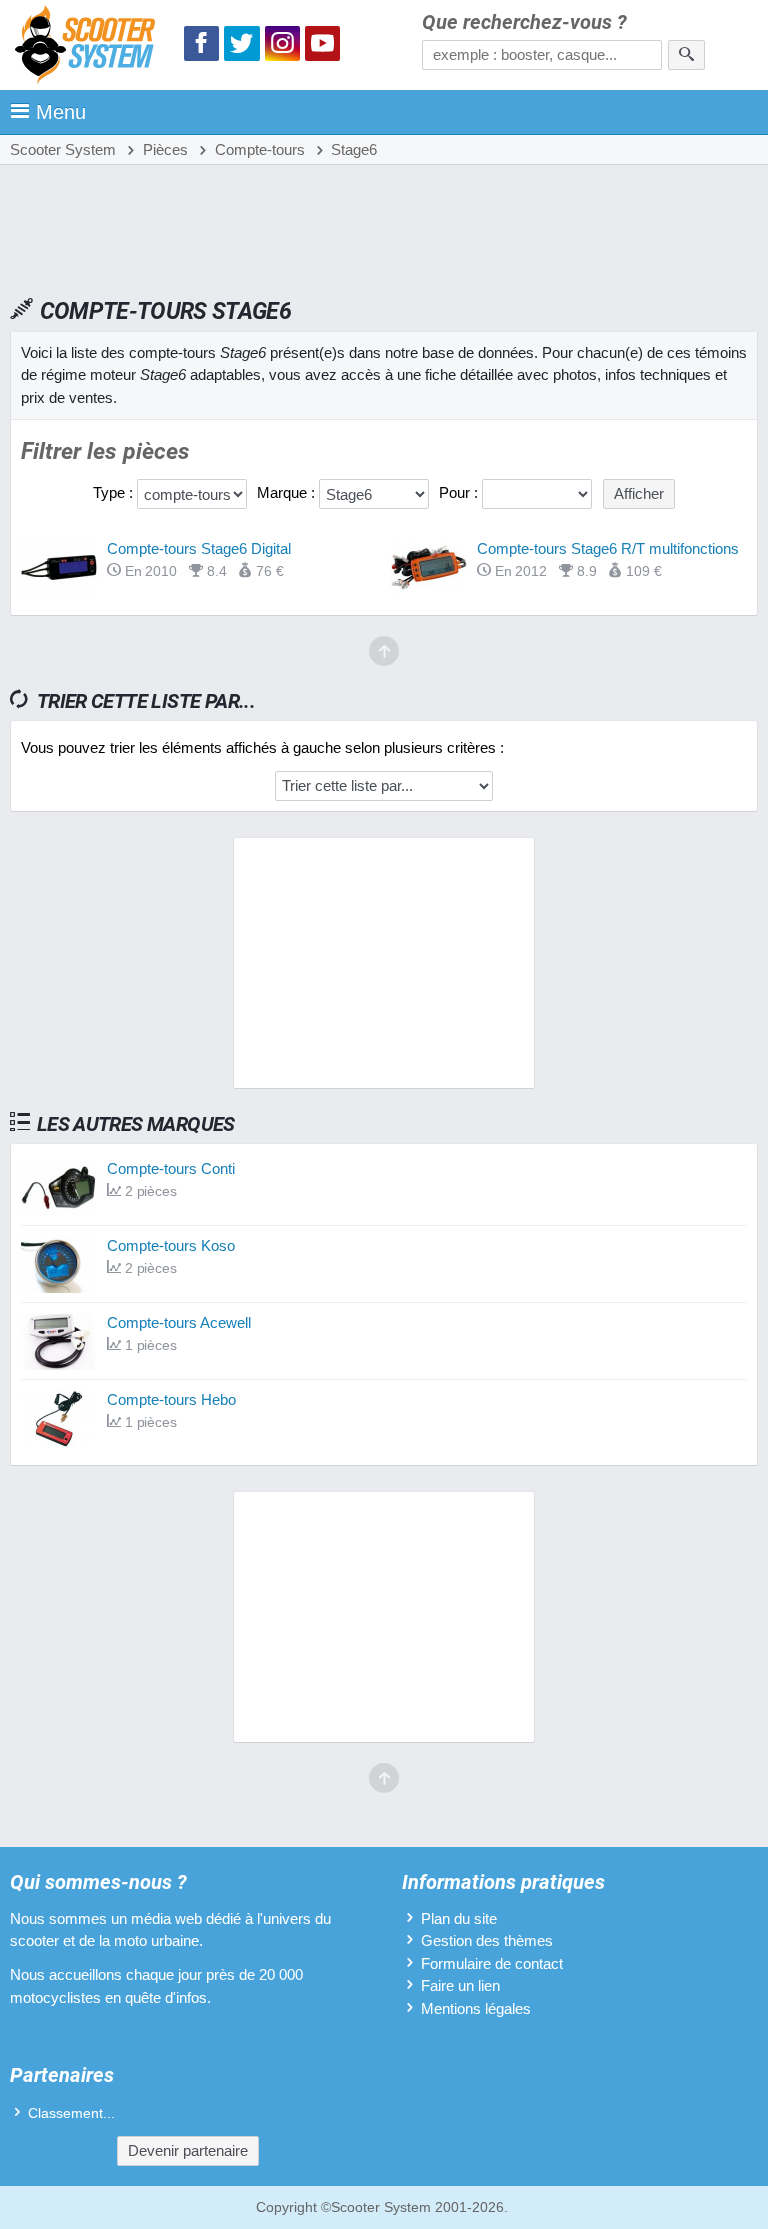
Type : (115, 492)
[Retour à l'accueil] (90, 47)
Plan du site (459, 1918)
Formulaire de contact (492, 1963)
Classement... (71, 2113)
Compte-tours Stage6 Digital (199, 548)
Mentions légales (476, 2008)
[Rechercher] (686, 55)
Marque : (288, 492)
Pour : (460, 492)
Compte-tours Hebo (171, 1399)
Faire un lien (460, 1985)
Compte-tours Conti (171, 1168)
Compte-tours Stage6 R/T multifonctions (608, 548)
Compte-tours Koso (171, 1245)
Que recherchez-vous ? (524, 22)
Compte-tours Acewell (179, 1322)
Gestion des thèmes (487, 1940)
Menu (61, 112)
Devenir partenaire (188, 2150)
